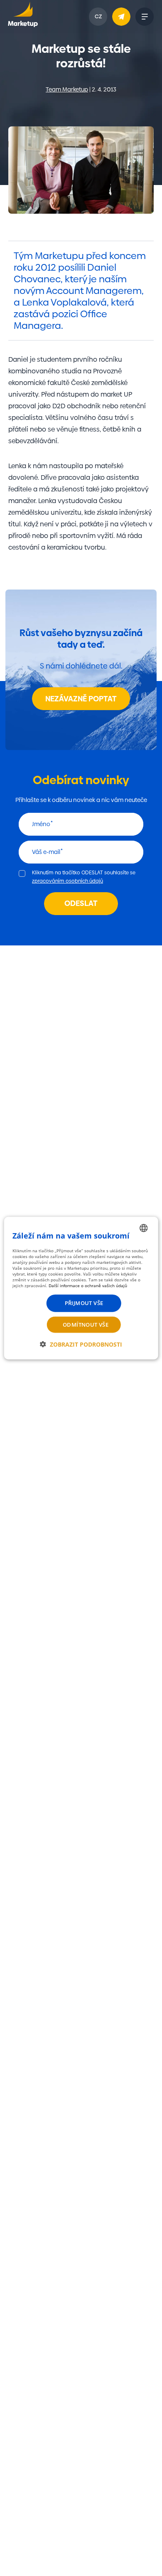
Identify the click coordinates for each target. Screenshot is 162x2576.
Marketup (23, 17)
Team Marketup (67, 89)
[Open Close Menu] (145, 17)
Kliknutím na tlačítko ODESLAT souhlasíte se (84, 877)
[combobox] (143, 1228)
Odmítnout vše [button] (86, 1324)
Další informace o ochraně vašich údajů (88, 1286)
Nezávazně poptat (81, 699)
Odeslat (81, 903)
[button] (81, 1344)
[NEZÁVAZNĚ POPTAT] (121, 17)
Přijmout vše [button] (84, 1303)
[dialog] (81, 1288)
